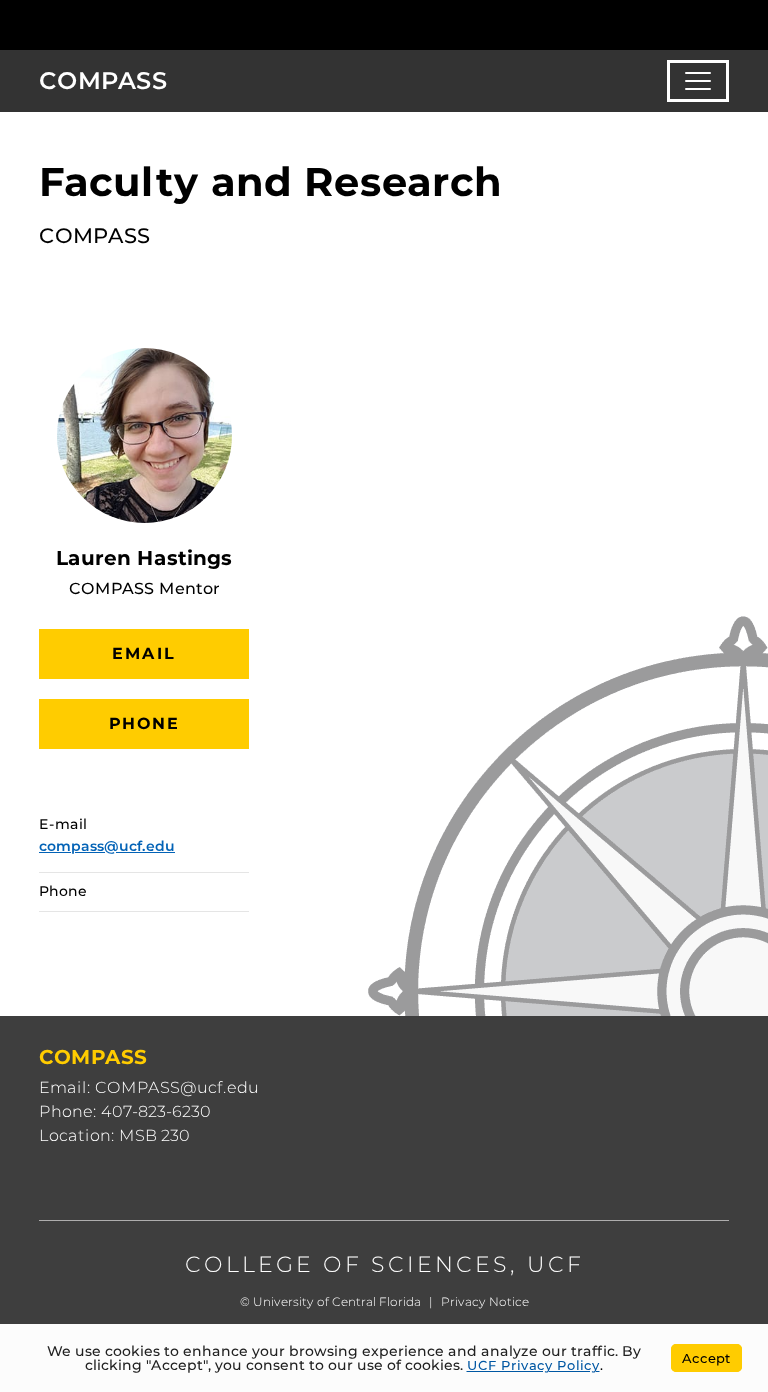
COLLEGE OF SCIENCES (347, 1264)
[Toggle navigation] (698, 81)
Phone (144, 723)
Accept (706, 1358)
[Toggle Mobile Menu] (724, 23)
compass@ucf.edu (107, 846)
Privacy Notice (485, 1301)
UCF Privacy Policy (533, 1365)
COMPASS (103, 80)
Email (144, 653)
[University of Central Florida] (172, 24)
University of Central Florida (337, 1301)
